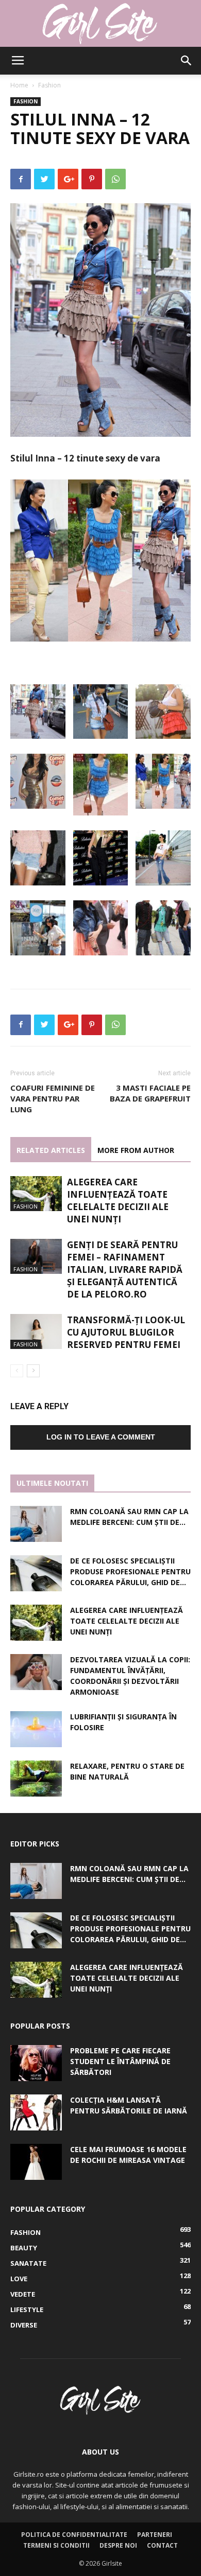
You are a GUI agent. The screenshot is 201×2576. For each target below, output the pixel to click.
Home (19, 85)
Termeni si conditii (56, 2545)
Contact (162, 2545)
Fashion (49, 85)
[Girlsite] (100, 24)
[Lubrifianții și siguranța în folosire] (36, 1729)
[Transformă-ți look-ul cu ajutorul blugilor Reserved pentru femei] (36, 1332)
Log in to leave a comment (101, 1437)
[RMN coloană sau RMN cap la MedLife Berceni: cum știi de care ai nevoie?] (36, 1524)
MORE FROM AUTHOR (136, 1150)
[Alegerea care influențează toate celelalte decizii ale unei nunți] (36, 1194)
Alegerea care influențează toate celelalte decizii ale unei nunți (118, 1201)
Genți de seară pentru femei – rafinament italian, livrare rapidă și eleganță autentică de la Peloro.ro (125, 1269)
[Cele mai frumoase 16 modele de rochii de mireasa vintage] (36, 2162)
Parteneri (155, 2535)
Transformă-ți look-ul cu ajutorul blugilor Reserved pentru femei (126, 1332)
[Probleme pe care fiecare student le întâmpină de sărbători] (36, 2063)
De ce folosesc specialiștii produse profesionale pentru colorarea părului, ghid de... (130, 1571)
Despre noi (118, 2545)
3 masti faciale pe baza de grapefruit (150, 1093)
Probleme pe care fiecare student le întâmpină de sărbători (120, 2061)
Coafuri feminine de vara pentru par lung (53, 1098)
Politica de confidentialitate (74, 2535)
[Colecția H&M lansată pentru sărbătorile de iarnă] (36, 2112)
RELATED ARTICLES (51, 1150)
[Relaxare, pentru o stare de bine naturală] (36, 1779)
